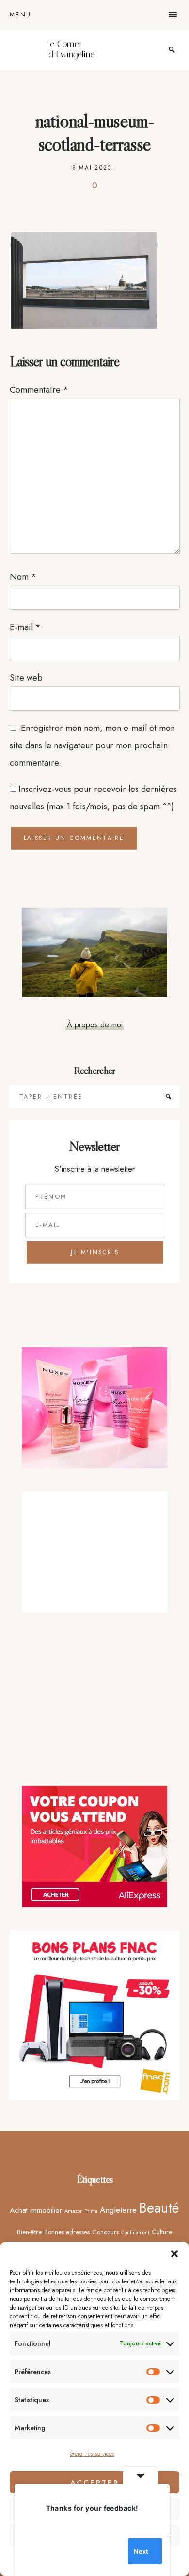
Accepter (95, 2483)
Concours (105, 2232)
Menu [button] (21, 15)
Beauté (159, 2208)
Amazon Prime (81, 2211)
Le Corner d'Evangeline (70, 50)
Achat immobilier (36, 2210)
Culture (162, 2232)
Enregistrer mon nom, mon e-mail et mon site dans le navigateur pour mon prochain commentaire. (92, 745)
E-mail (25, 627)
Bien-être (29, 2232)
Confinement (135, 2232)
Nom (23, 577)
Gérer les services (92, 2454)
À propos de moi (95, 1024)
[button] (174, 2254)
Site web (26, 678)
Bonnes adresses (67, 2232)
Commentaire (39, 390)
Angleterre (118, 2210)
